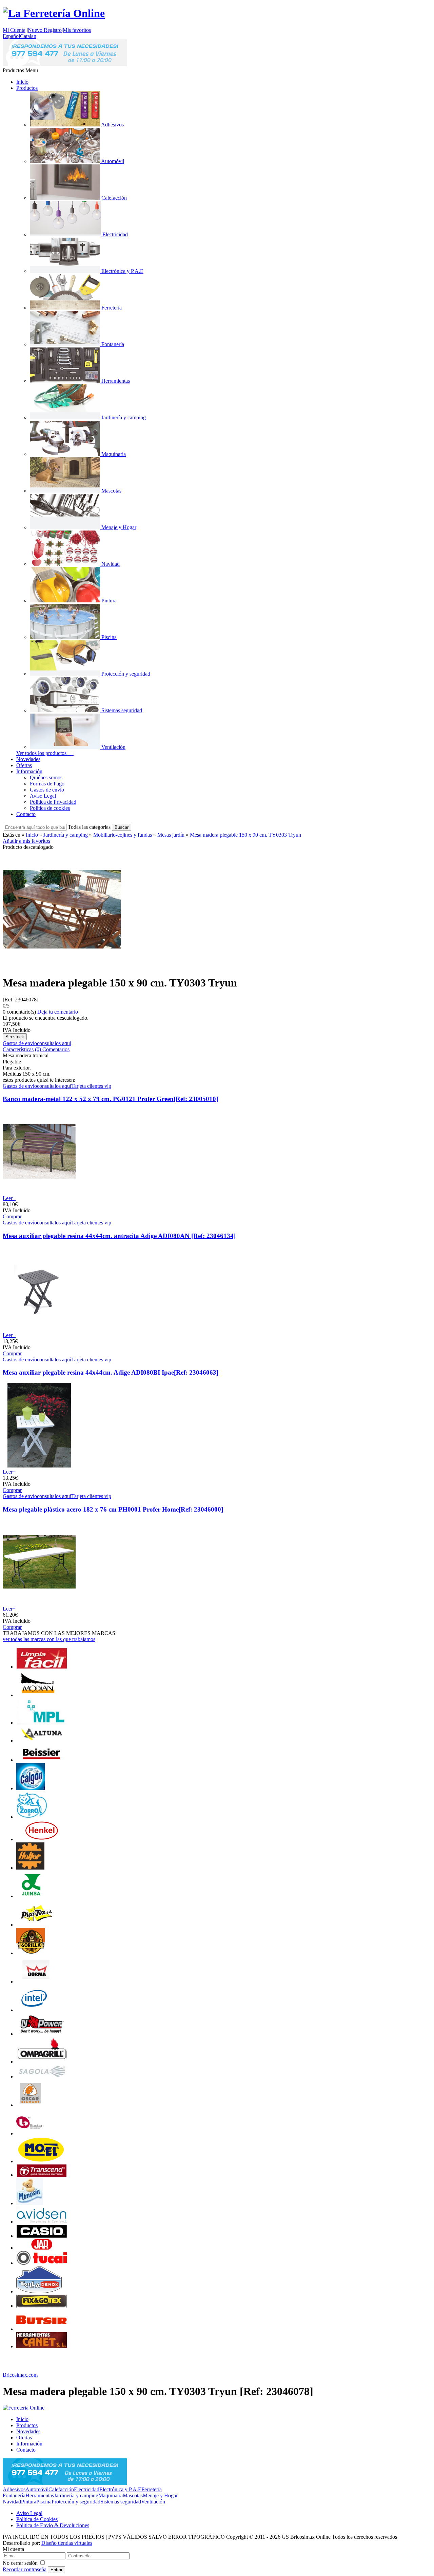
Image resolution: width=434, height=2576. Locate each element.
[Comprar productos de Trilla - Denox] (39, 2291)
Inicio (22, 82)
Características (18, 1049)
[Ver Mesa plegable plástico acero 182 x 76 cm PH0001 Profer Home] (39, 1603)
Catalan (28, 36)
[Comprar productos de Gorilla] (31, 1953)
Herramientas (40, 2495)
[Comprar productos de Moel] (42, 2161)
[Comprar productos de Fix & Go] (42, 2306)
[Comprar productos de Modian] (37, 1695)
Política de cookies (50, 808)
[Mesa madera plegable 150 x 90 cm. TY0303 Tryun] (62, 966)
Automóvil (37, 2489)
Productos (27, 88)
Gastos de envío (47, 790)
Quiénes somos (46, 777)
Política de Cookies (37, 2519)
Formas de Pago (47, 784)
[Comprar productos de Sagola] (42, 2076)
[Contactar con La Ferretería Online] (65, 64)
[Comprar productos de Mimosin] (30, 2203)
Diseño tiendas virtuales (67, 2543)
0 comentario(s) (19, 1012)
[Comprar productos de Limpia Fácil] (42, 1667)
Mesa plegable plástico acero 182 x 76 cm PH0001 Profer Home (113, 1509)
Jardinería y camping (66, 835)
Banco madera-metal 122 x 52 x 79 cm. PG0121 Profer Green (110, 1099)
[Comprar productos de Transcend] (42, 2175)
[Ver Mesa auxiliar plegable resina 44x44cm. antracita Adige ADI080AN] (39, 1329)
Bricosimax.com (20, 2375)
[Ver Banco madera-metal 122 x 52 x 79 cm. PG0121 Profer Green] (39, 1192)
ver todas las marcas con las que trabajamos (49, 1639)
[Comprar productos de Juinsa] (31, 1896)
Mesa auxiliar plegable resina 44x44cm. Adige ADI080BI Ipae (111, 1372)
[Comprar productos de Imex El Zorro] (32, 1817)
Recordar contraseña (25, 2569)
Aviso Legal (43, 796)
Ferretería (152, 2489)
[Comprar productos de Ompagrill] (42, 2062)
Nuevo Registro (45, 30)
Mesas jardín (171, 835)
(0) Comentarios (52, 1049)
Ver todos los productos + (45, 753)
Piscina (44, 2502)
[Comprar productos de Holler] (30, 1868)
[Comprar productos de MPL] (42, 1723)
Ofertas (24, 765)
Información (29, 771)
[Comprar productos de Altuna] (42, 1741)
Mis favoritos (77, 30)
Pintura (29, 2502)
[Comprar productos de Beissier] (42, 1760)
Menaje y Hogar (160, 2495)
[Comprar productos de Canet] (42, 2346)
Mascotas (133, 2495)
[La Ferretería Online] (54, 13)
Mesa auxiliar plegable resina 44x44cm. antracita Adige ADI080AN (119, 1236)
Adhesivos (14, 2489)
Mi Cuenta (14, 30)
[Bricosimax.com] (24, 2408)
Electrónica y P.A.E (120, 2489)
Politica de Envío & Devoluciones (53, 2525)
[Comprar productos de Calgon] (31, 1788)
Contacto (26, 814)
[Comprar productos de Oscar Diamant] (30, 2105)
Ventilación (153, 2502)
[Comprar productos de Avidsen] (42, 2222)
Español (11, 36)
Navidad (12, 2502)
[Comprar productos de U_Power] (42, 2034)
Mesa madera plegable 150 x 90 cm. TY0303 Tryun (245, 835)
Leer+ (9, 1198)
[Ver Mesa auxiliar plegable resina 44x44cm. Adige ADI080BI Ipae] (39, 1466)
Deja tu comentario (58, 1012)
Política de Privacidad (53, 802)
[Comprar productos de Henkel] (42, 1839)
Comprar (12, 1216)
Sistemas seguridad (121, 2502)
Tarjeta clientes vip (91, 1086)
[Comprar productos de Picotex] (37, 1925)
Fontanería (14, 2495)
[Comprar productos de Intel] (34, 2010)
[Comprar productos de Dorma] (36, 1982)
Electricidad (87, 2489)
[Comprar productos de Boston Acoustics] (30, 2133)
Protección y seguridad (76, 2502)
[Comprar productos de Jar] (42, 2248)
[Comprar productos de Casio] (42, 2236)
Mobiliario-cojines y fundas (123, 835)
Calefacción (61, 2489)
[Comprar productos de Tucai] (42, 2263)
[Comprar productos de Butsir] (42, 2329)
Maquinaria (111, 2495)
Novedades (28, 759)
